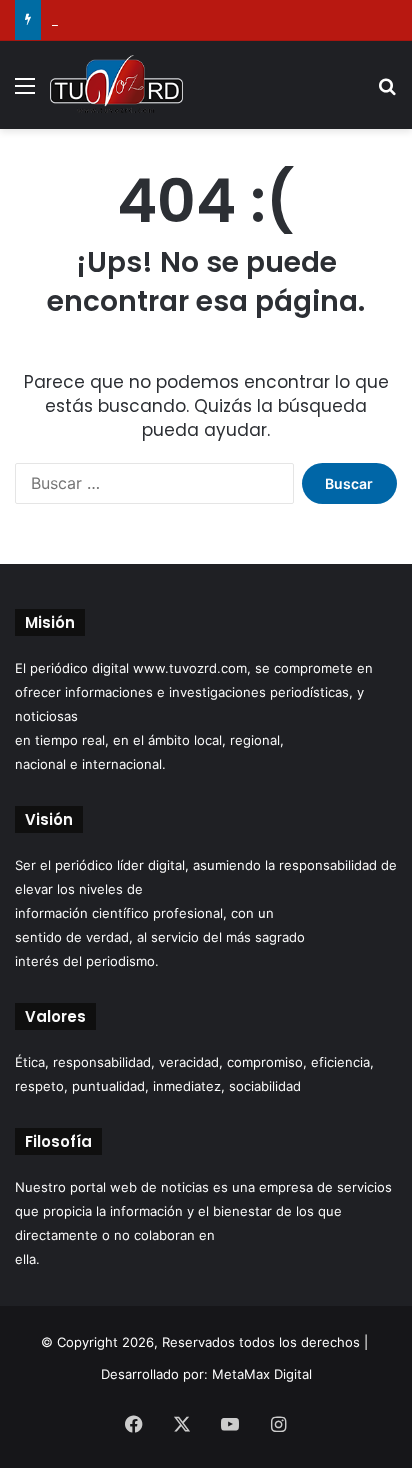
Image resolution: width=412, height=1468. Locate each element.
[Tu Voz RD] (116, 85)
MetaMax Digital (262, 1374)
